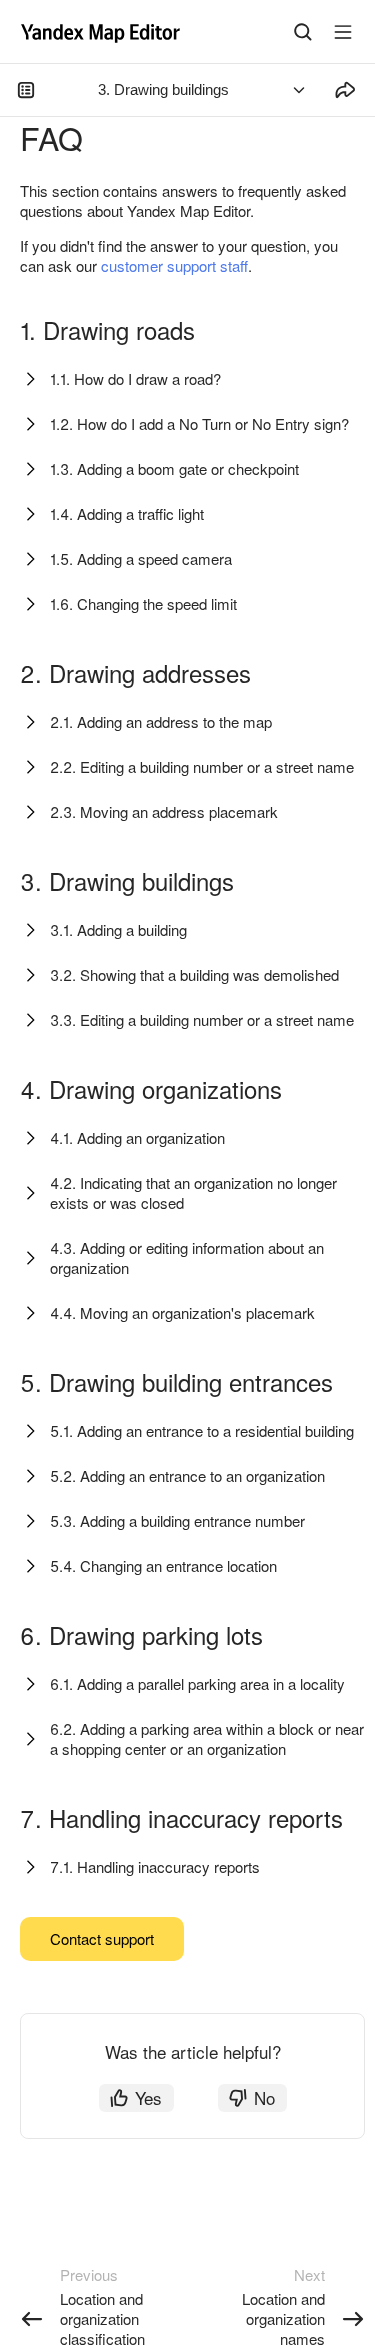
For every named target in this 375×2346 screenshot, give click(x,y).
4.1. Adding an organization (137, 1137)
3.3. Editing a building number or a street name (202, 1019)
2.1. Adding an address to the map (161, 721)
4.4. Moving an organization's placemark (182, 1312)
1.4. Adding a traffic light (127, 513)
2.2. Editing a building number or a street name (202, 766)
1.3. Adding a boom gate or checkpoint (174, 468)
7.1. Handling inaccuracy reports (155, 1866)
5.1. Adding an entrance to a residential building (202, 1430)
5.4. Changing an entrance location (163, 1565)
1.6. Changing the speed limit (143, 603)
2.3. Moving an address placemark (164, 811)
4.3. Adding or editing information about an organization (187, 1257)
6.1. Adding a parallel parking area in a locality (197, 1683)
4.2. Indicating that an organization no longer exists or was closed (193, 1192)
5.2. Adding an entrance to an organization (187, 1475)
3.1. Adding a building (118, 929)
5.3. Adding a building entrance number (177, 1520)
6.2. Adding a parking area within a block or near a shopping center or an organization (207, 1738)
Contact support (102, 1938)
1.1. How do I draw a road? (135, 378)
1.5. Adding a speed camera (141, 558)
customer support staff (174, 265)
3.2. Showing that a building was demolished (194, 974)
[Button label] (343, 32)
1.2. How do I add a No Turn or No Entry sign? (199, 423)
